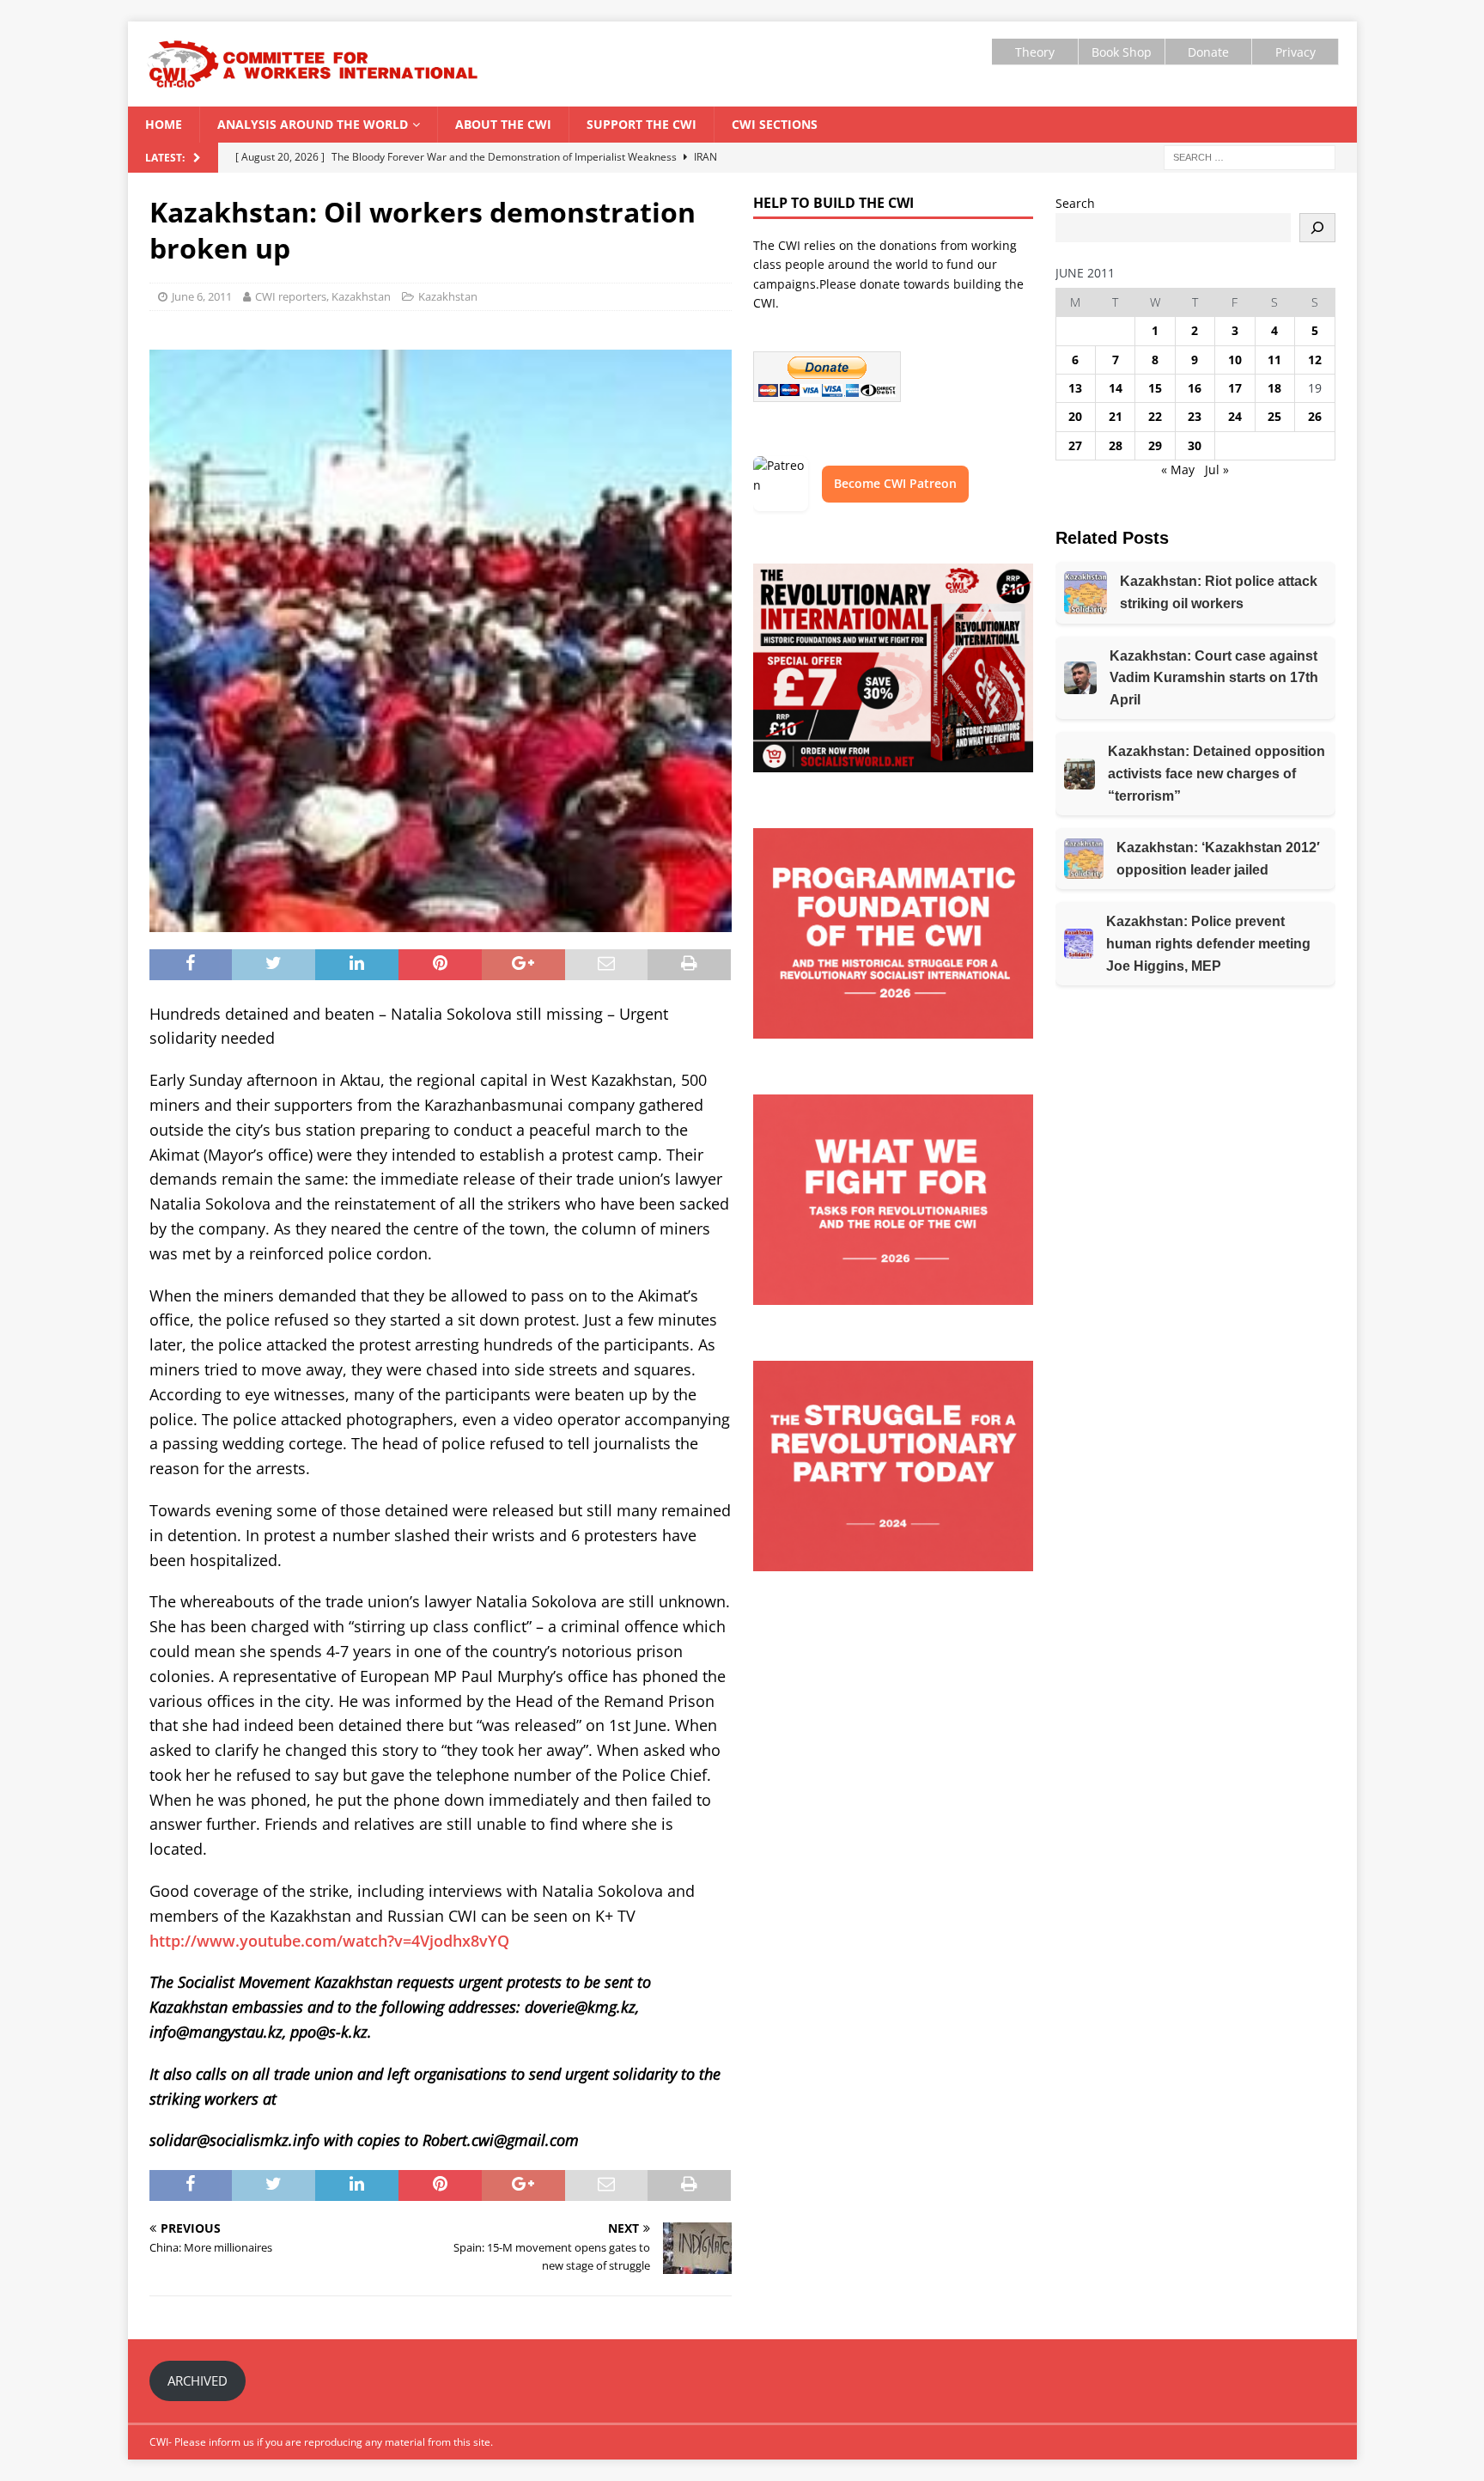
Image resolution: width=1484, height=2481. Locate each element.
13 (1075, 388)
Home (164, 124)
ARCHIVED (198, 2380)
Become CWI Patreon (895, 483)
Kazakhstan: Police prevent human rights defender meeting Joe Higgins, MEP (1208, 943)
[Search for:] (1250, 156)
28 (1116, 445)
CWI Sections (775, 124)
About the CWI (503, 124)
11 (1274, 360)
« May (1178, 469)
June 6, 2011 (202, 296)
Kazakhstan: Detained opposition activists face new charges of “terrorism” (1216, 773)
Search (1075, 203)
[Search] (1317, 228)
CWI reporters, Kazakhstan (323, 296)
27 (1075, 445)
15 (1155, 388)
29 (1155, 445)
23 (1195, 416)
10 (1235, 360)
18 (1274, 388)
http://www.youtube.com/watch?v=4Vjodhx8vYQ (329, 1941)
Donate (1208, 52)
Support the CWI (642, 124)
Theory (1035, 52)
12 (1315, 360)
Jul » (1217, 469)
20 (1075, 416)
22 (1155, 416)
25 (1274, 416)
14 (1116, 388)
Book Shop (1122, 52)
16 (1195, 388)
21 (1116, 416)
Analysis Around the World (313, 124)
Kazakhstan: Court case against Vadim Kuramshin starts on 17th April (1214, 678)
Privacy (1295, 52)
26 (1315, 416)
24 (1235, 416)
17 (1235, 388)
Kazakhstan (448, 296)
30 (1195, 445)
